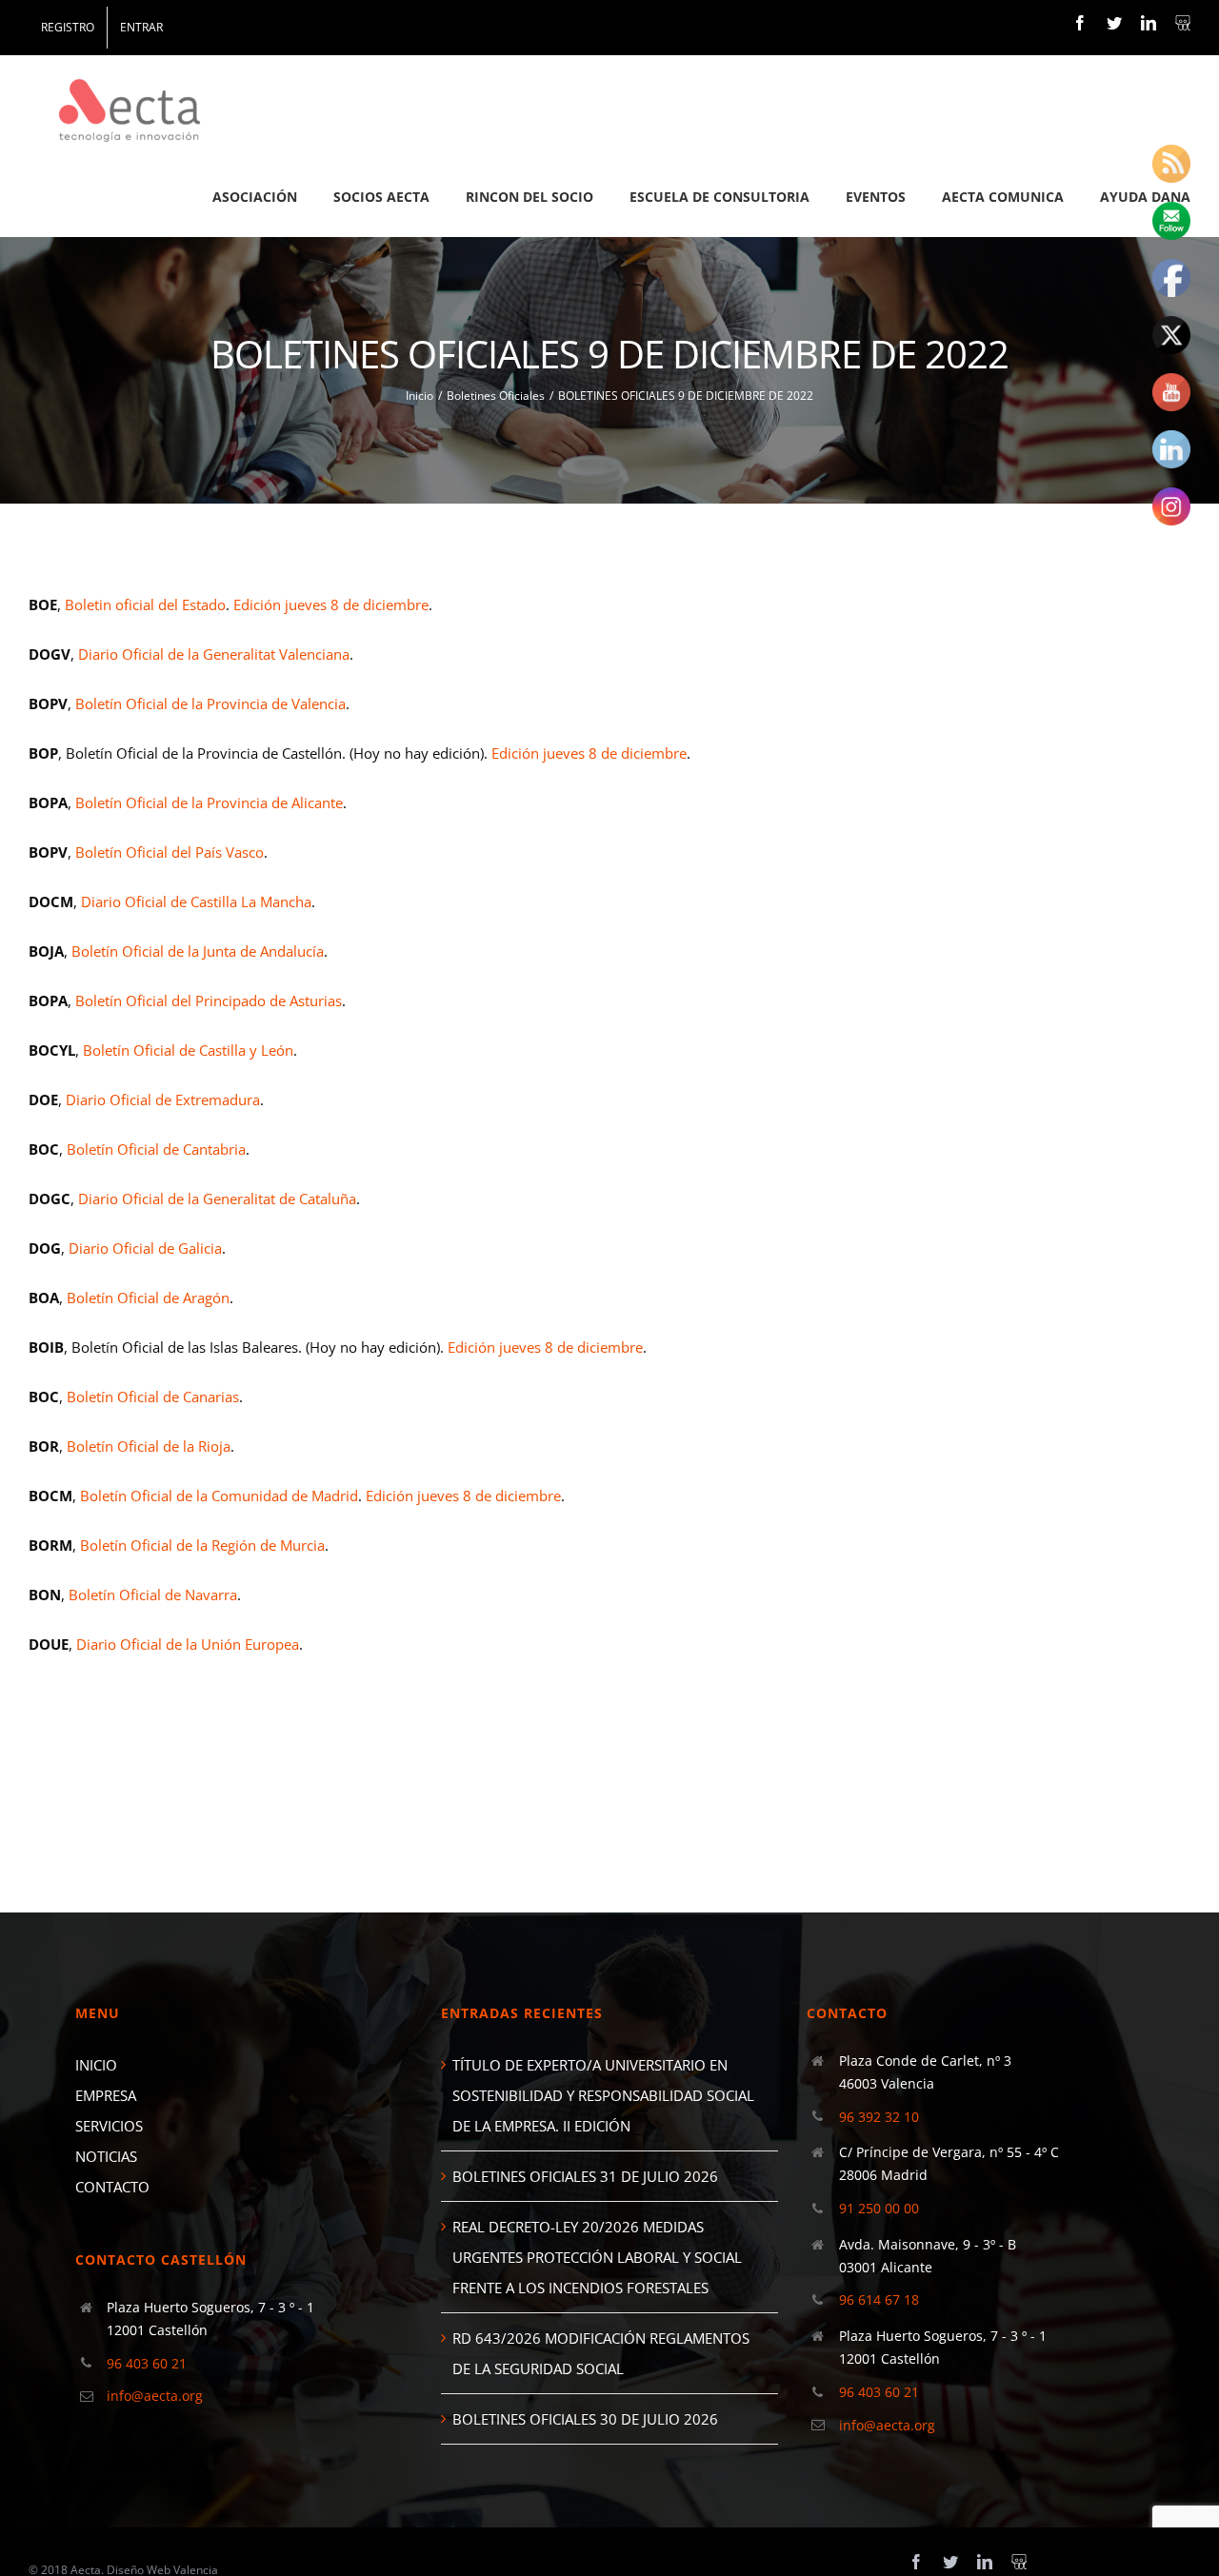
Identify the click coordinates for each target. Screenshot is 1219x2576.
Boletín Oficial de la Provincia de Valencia (210, 703)
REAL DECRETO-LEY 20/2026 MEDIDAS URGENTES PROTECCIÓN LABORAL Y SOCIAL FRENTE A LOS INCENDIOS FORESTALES (597, 2257)
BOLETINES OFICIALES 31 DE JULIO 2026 (585, 2176)
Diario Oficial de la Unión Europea (188, 1644)
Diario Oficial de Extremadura (163, 1100)
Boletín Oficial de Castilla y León (188, 1050)
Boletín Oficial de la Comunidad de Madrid (219, 1496)
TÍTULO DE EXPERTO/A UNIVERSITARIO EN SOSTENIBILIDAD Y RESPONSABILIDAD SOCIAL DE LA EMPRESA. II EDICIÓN (603, 2095)
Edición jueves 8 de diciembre (331, 604)
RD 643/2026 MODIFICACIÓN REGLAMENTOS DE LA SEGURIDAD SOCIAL (601, 2353)
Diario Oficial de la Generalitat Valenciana (214, 654)
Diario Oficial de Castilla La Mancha (196, 902)
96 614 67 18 (879, 2299)
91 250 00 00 (879, 2208)
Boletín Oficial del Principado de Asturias (209, 1001)
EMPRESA (106, 2095)
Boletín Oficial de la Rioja (149, 1446)
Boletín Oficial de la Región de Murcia (202, 1545)
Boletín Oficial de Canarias (153, 1397)
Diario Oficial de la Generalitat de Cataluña (217, 1199)
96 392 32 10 (879, 2117)
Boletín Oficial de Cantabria (156, 1149)
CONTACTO (112, 2187)
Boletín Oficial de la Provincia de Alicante (209, 803)
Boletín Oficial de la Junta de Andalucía (198, 951)
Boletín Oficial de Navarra (153, 1595)
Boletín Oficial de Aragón (148, 1298)
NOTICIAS (106, 2156)
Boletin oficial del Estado (145, 604)
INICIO (96, 2065)
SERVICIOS (109, 2126)
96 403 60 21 (147, 2363)
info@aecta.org (155, 2396)
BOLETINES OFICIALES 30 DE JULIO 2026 (585, 2419)
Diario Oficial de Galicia (145, 1248)
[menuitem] (68, 28)
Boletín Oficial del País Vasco (170, 852)
